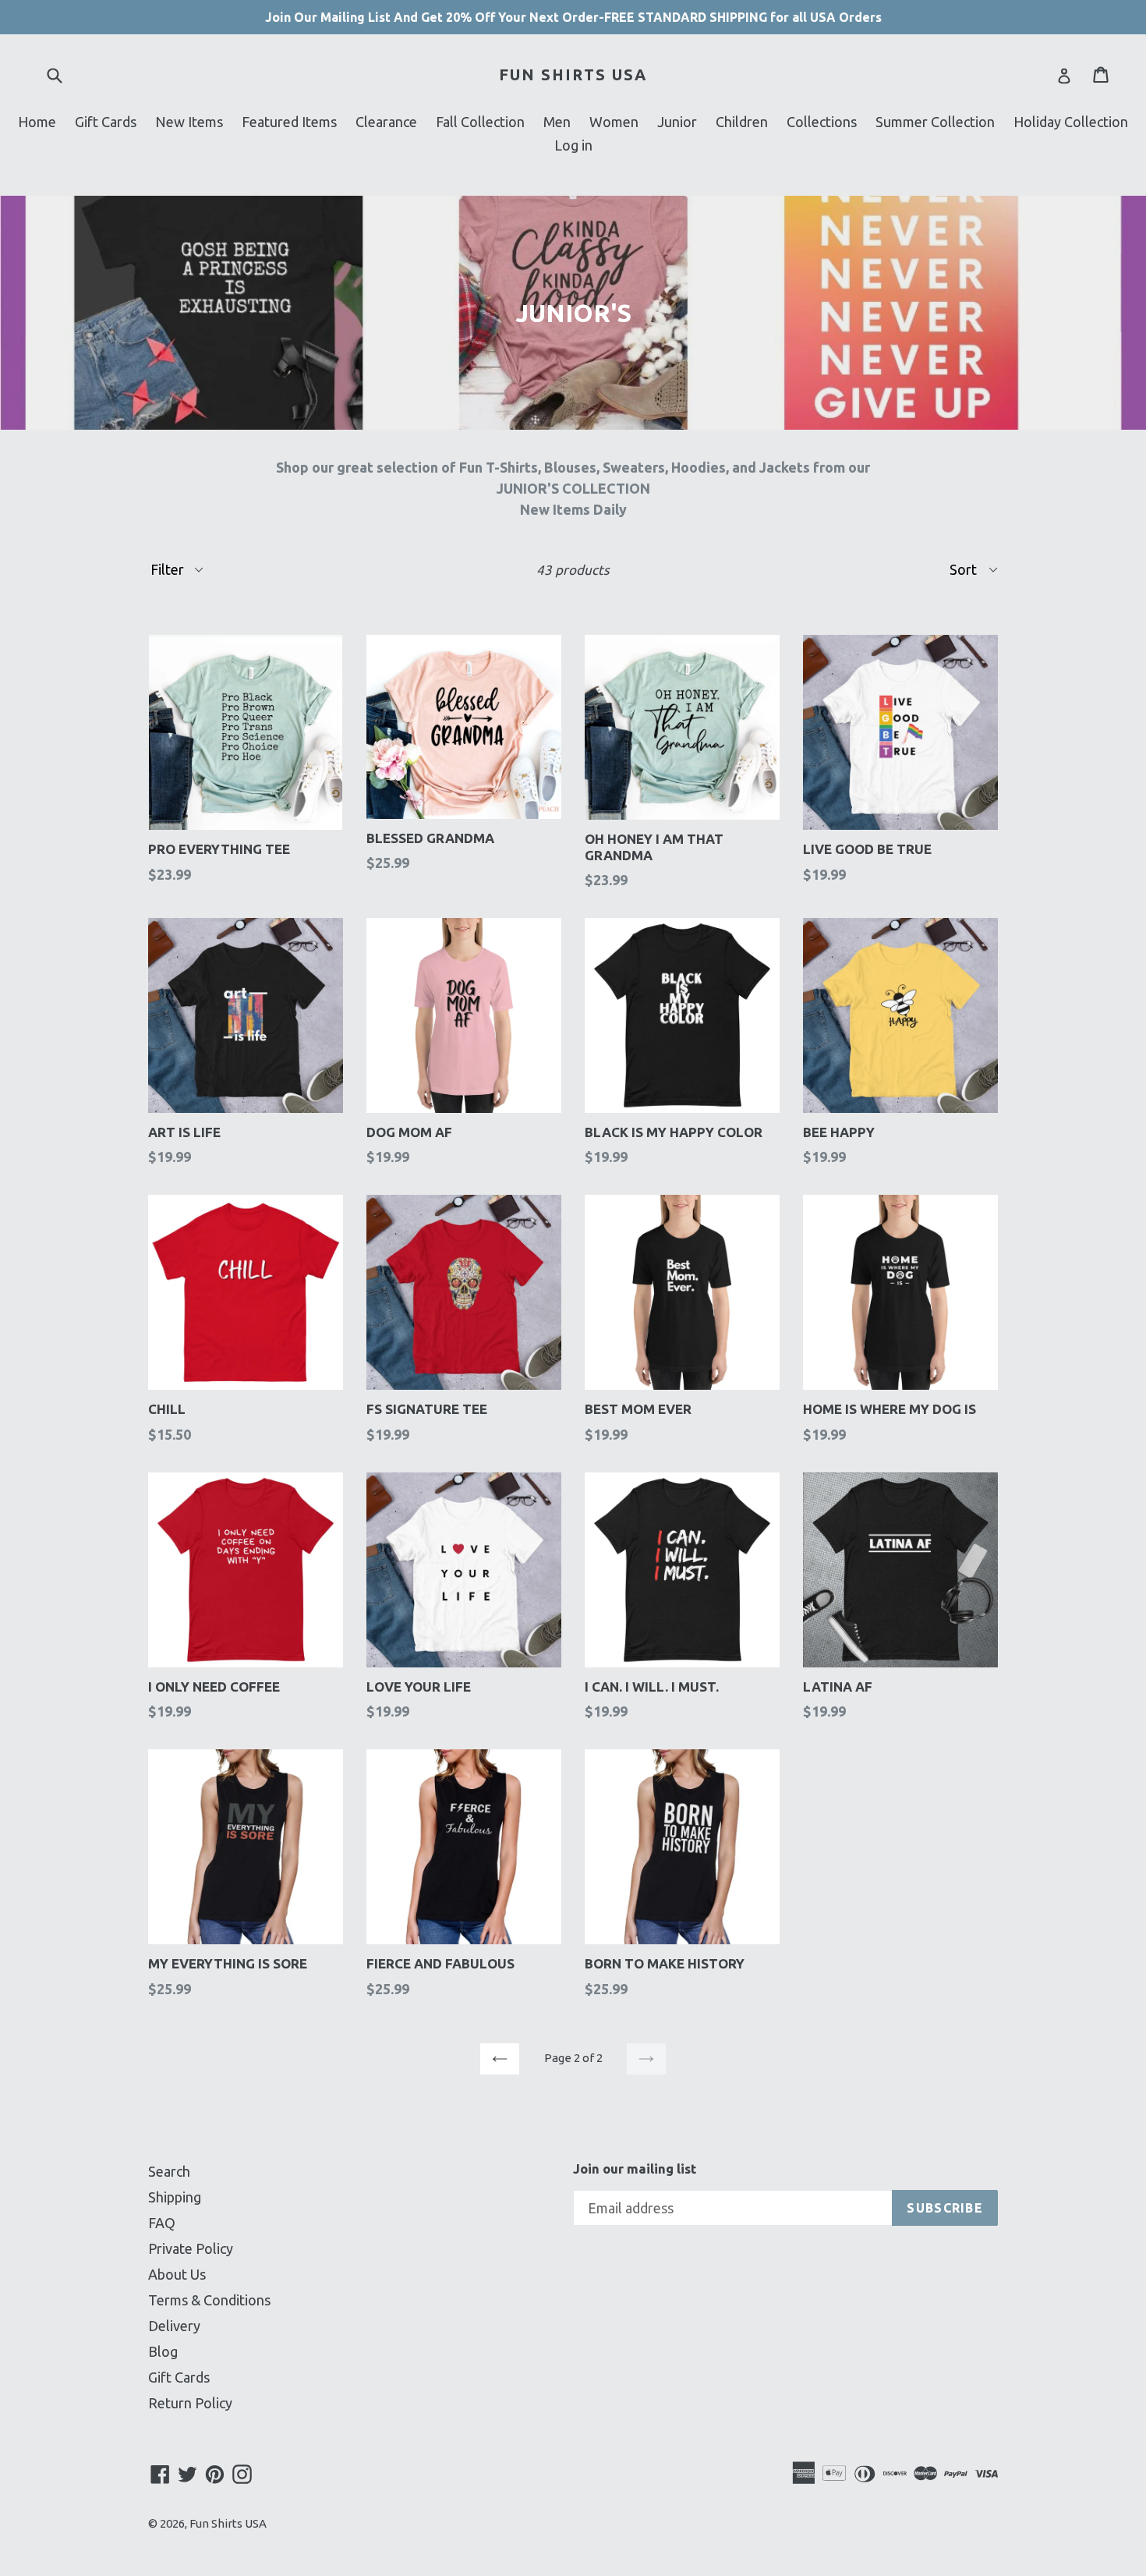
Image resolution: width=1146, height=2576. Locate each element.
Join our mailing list (635, 2169)
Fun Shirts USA (573, 74)
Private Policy (191, 2248)
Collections (822, 122)
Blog (163, 2351)
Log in (573, 145)
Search (169, 2171)
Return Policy (190, 2403)
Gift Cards (106, 122)
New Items (189, 122)
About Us (177, 2274)
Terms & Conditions (209, 2300)
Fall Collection (480, 122)
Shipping (175, 2197)
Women (614, 122)
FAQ (162, 2223)
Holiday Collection (1071, 122)
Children (742, 122)
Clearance (386, 122)
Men (557, 122)
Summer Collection (935, 122)
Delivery (174, 2326)
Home (37, 122)
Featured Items (289, 122)
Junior (677, 122)
